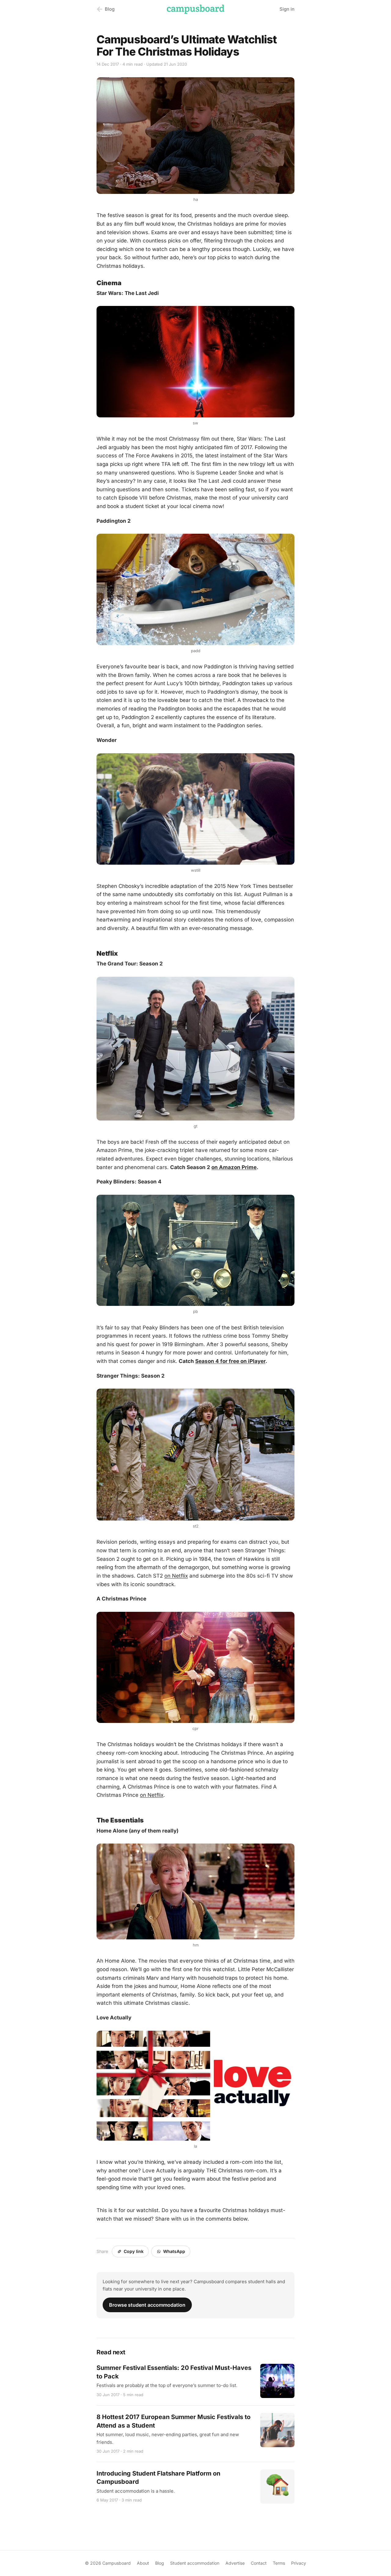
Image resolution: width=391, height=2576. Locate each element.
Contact (259, 2563)
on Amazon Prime (234, 1167)
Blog (160, 2563)
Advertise (235, 2563)
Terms (279, 2563)
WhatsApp (174, 2251)
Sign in (287, 9)
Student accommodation (195, 2563)
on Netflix (176, 1576)
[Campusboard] (195, 9)
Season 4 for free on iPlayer (230, 1361)
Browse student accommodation (147, 2305)
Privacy (299, 2563)
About (143, 2563)
